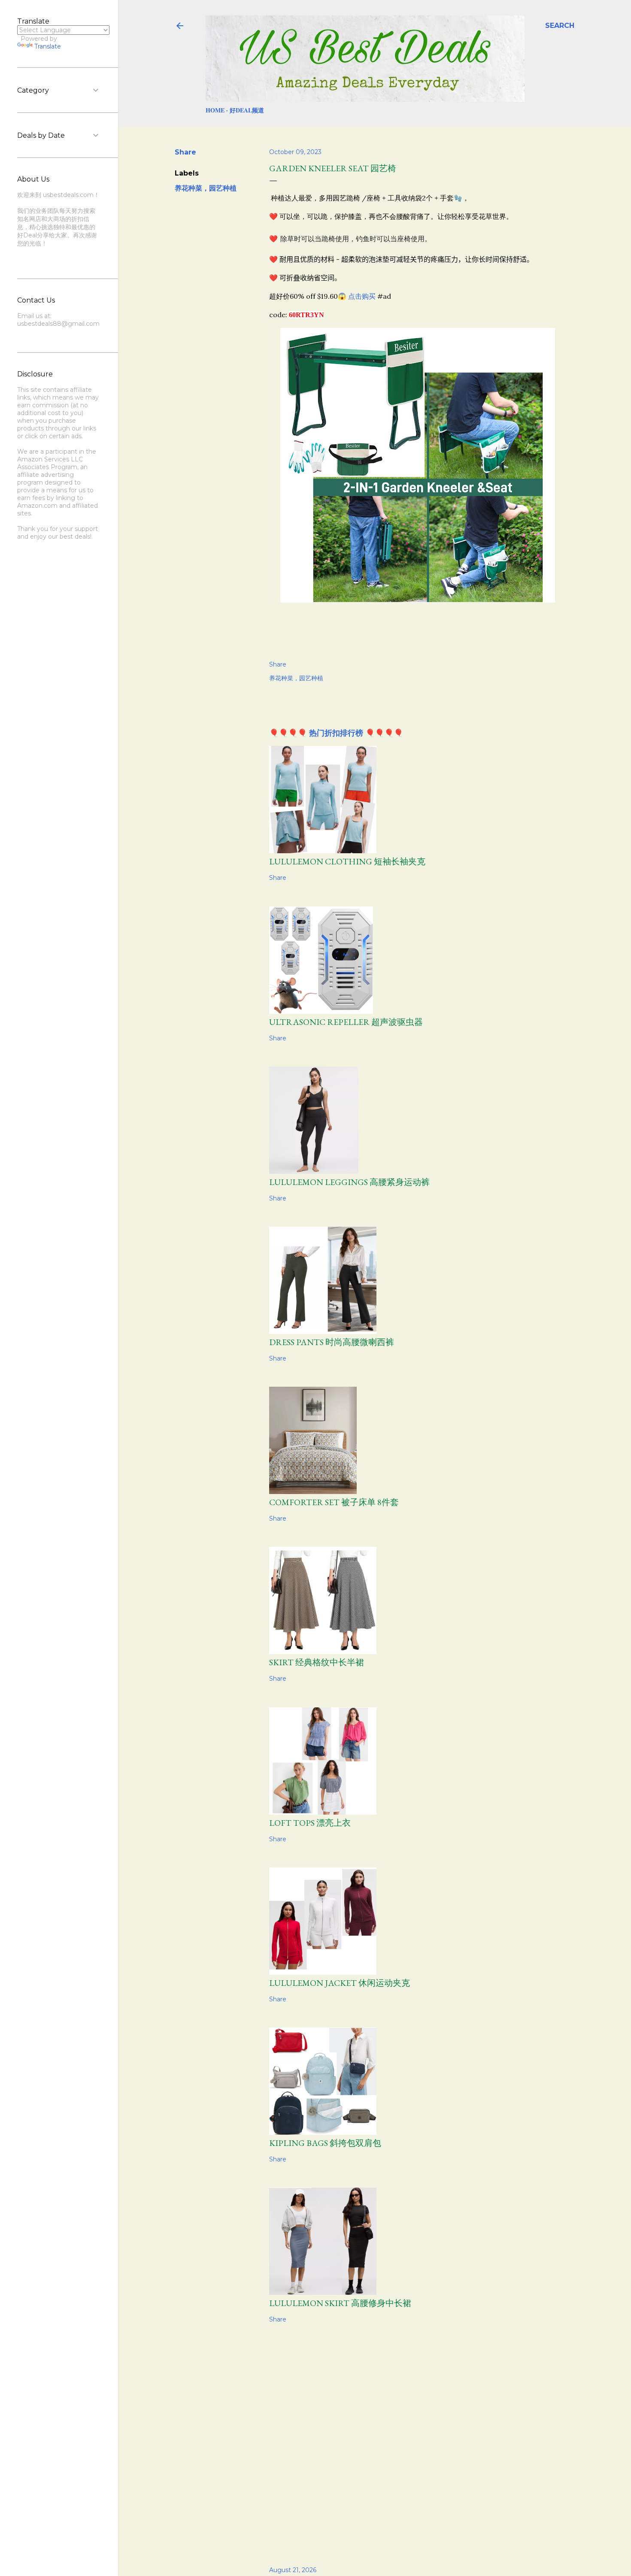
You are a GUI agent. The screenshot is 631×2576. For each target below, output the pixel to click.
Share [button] (185, 152)
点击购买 (362, 296)
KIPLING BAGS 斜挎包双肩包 (325, 2143)
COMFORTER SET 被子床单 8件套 (334, 1502)
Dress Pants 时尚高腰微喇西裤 (332, 1342)
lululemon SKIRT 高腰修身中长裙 (340, 2303)
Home (215, 110)
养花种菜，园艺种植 (206, 188)
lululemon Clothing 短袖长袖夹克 (347, 861)
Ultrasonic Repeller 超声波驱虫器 (346, 1022)
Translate (48, 46)
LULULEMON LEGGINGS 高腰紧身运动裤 (349, 1182)
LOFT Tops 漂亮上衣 (310, 1823)
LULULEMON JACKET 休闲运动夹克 (340, 1983)
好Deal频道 (247, 110)
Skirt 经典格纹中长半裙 (317, 1662)
